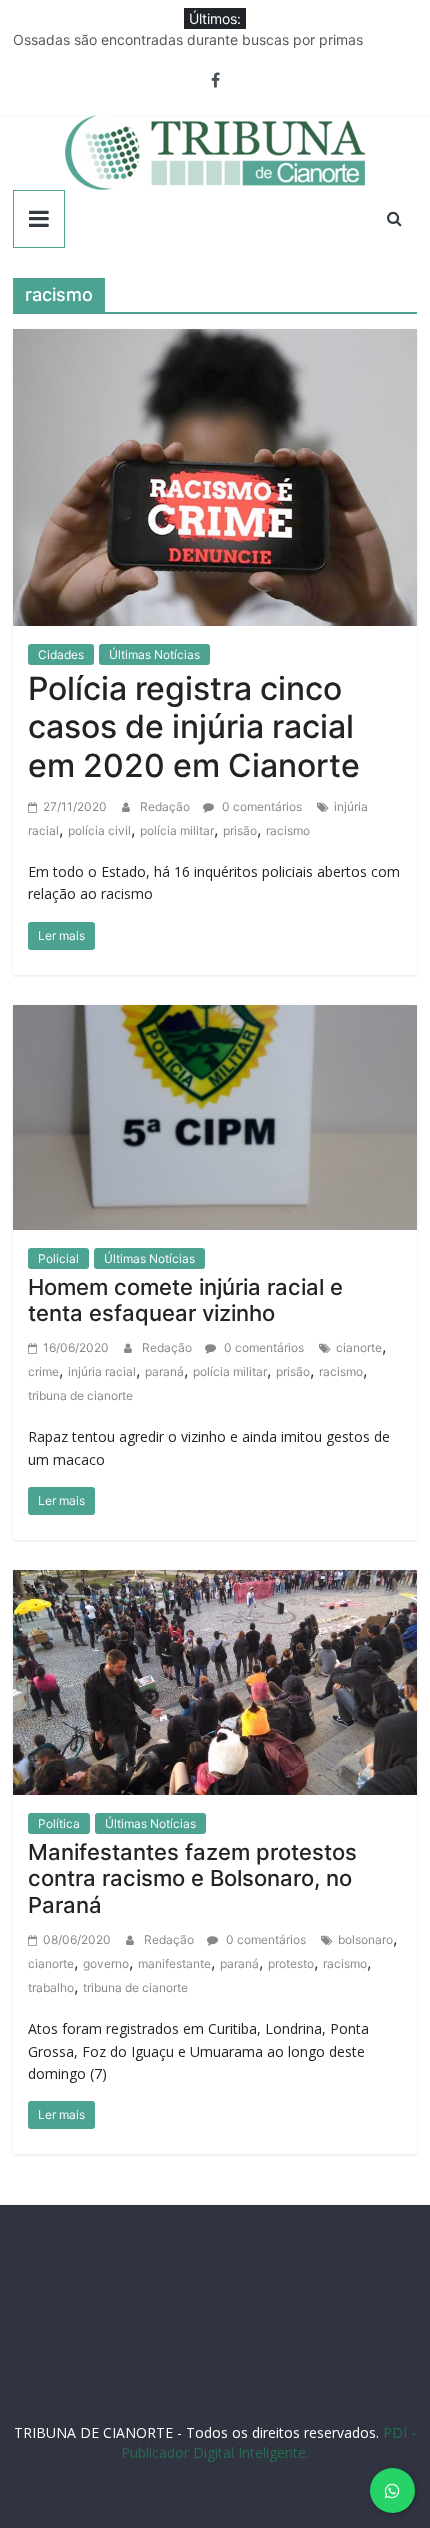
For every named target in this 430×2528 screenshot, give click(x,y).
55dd (186, 2359)
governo (106, 1963)
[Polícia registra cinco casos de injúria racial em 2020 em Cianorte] (215, 476)
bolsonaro (365, 1939)
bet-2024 (344, 2359)
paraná (164, 1371)
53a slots (212, 2397)
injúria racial (102, 1371)
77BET (243, 2339)
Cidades (61, 654)
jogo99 (54, 2359)
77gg (149, 2359)
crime (43, 1371)
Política (59, 1823)
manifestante (174, 1963)
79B (171, 2339)
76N (366, 2339)
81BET (329, 2339)
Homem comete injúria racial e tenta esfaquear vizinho (185, 1300)
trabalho (51, 1987)
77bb (349, 2378)
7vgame (104, 2359)
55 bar (224, 2378)
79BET (286, 2339)
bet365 (86, 2378)
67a (124, 2378)
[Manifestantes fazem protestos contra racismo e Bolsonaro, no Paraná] (215, 1681)
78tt (397, 2339)
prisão (240, 830)
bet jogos (284, 2359)
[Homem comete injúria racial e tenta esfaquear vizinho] (215, 1116)
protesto (291, 1963)
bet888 (229, 2359)
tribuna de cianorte (80, 1395)
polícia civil (99, 830)
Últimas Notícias (154, 654)
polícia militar (177, 830)
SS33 (111, 2339)
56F (142, 2339)
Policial (58, 1258)
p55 (187, 2378)
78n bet (304, 2378)
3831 (204, 2339)
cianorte (359, 1347)
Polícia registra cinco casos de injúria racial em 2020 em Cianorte (194, 727)
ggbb (387, 2378)
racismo (288, 830)
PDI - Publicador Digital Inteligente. (268, 2442)
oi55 (155, 2378)
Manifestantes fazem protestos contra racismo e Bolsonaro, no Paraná (192, 1878)
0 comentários (260, 806)
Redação (166, 806)
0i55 (263, 2378)
